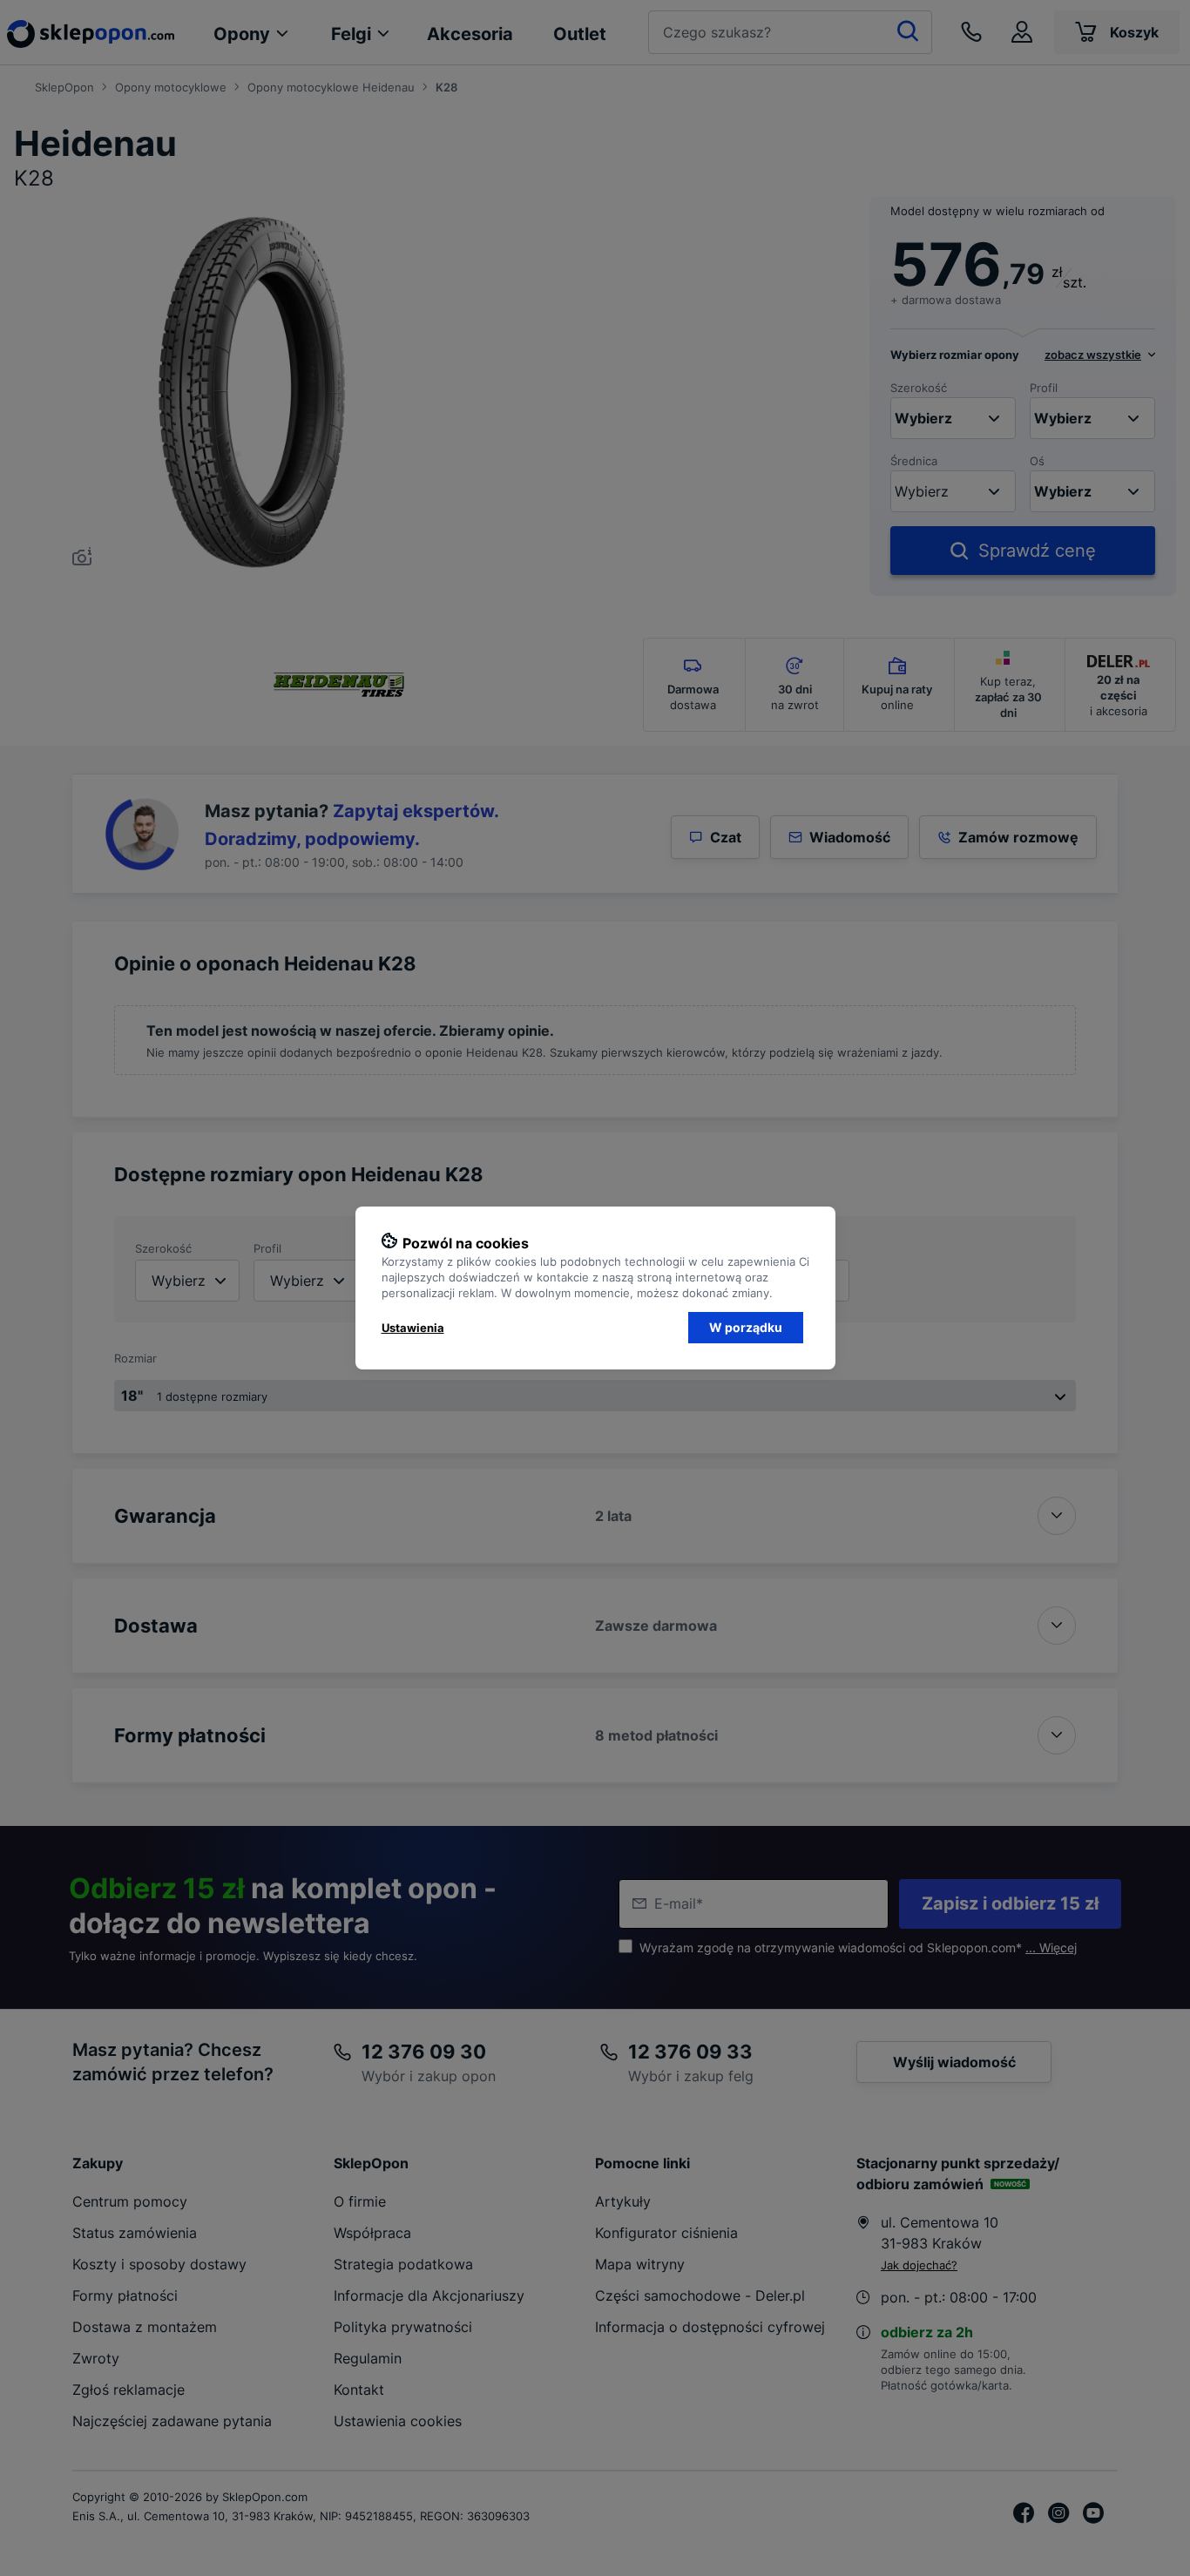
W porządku (746, 1327)
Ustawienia (413, 1328)
